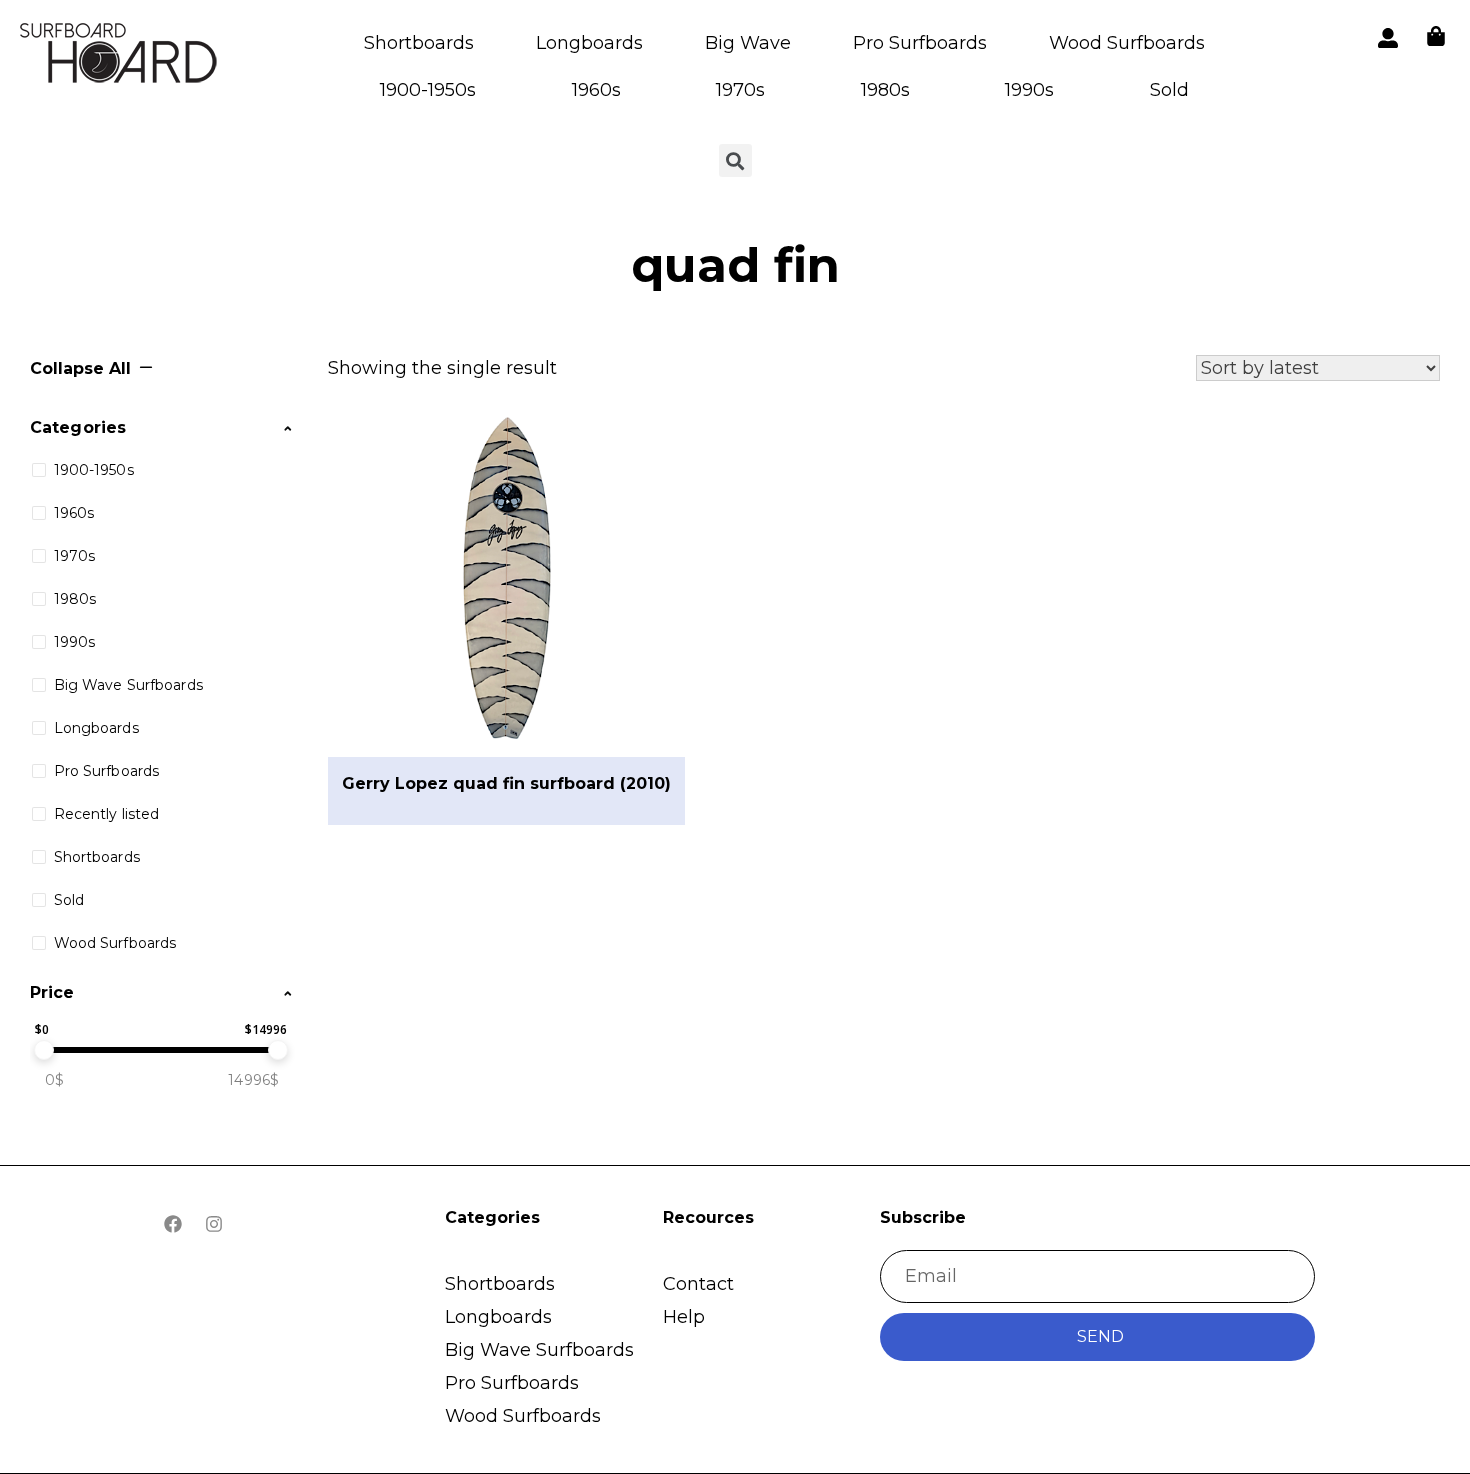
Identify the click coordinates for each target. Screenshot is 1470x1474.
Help (684, 1317)
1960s (596, 90)
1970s (740, 90)
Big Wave (748, 43)
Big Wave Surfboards (539, 1350)
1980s (885, 90)
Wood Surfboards (1127, 43)
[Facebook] (173, 1224)
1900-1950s (428, 90)
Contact (698, 1284)
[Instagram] (214, 1224)
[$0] (44, 1050)
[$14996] (278, 1050)
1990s (1029, 90)
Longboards (589, 43)
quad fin (735, 265)
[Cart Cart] (1436, 36)
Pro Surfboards (920, 43)
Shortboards (419, 43)
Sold (1169, 90)
